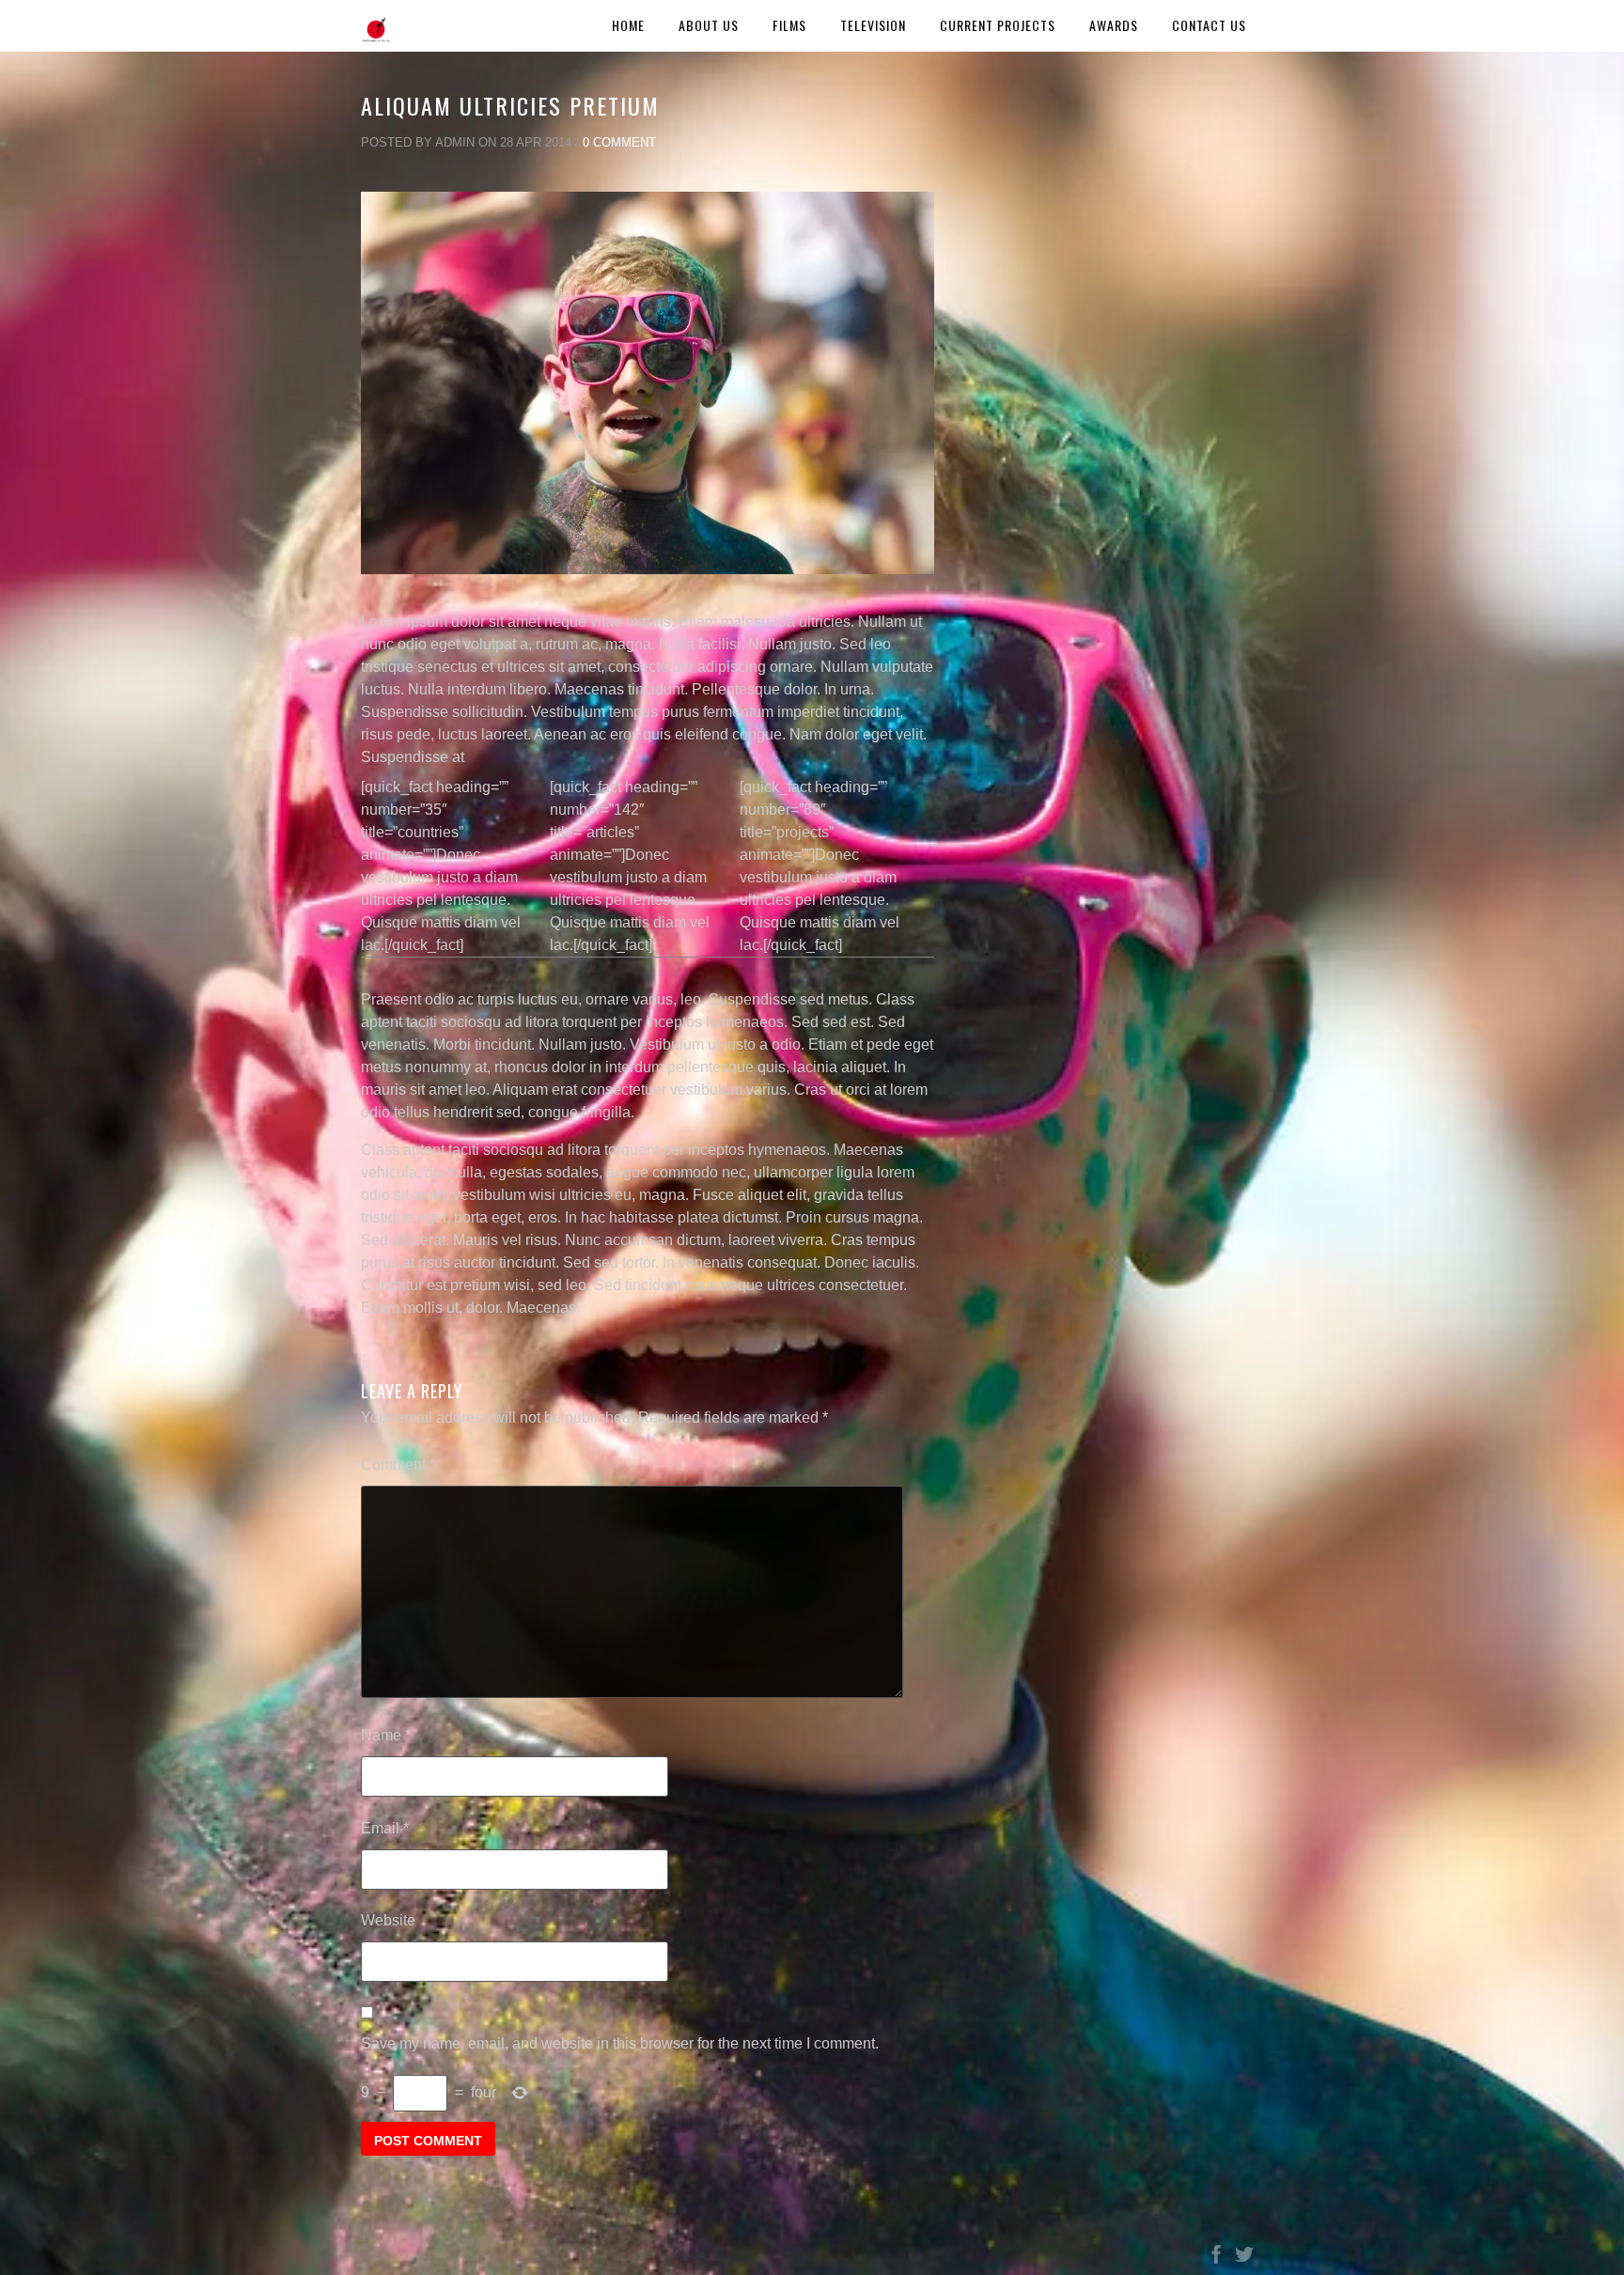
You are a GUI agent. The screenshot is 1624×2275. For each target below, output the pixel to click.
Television (873, 25)
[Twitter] (1244, 2259)
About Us (709, 25)
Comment (398, 1465)
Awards (1114, 25)
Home (628, 25)
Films (789, 25)
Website (388, 1920)
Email (385, 1828)
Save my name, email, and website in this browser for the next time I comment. (620, 2043)
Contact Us (1209, 25)
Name (386, 1735)
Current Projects (998, 25)
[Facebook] (1216, 2259)
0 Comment (619, 142)
